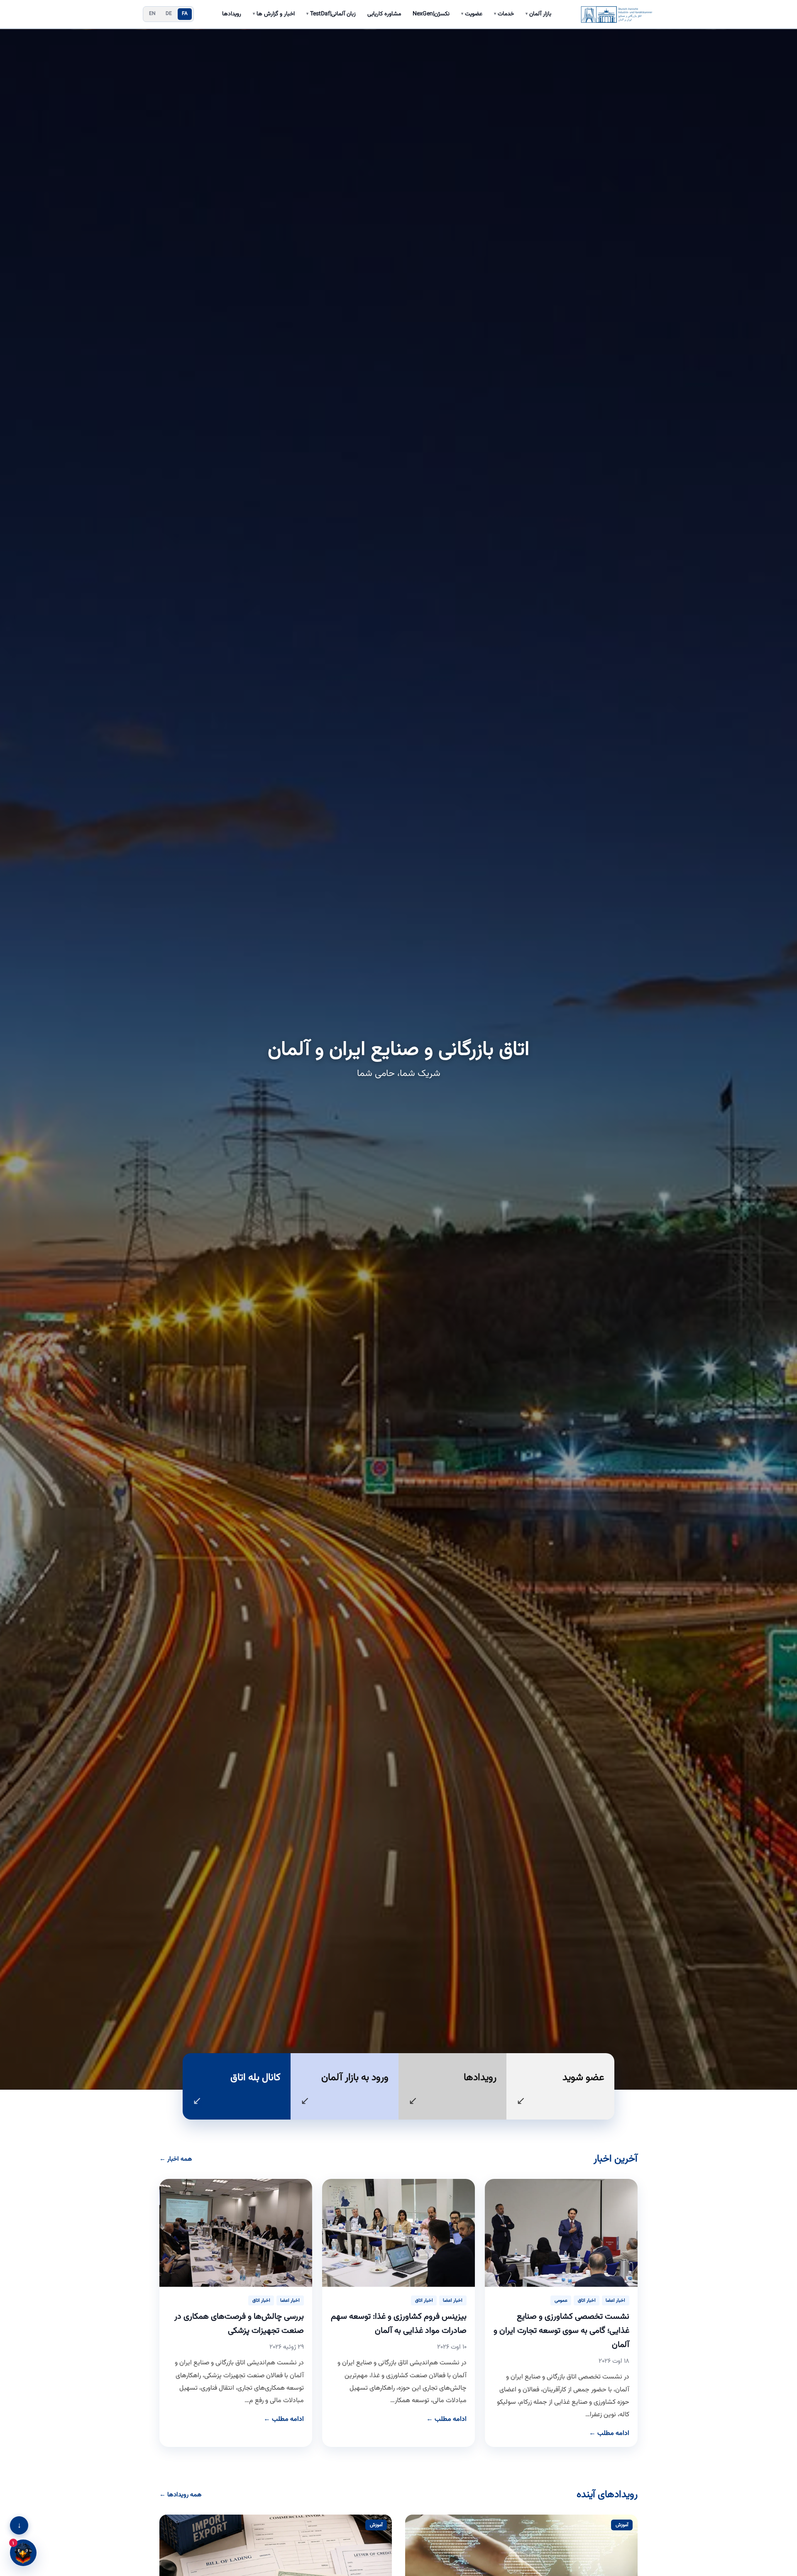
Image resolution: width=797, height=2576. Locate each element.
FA (185, 14)
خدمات (504, 14)
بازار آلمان (538, 14)
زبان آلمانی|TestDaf (331, 14)
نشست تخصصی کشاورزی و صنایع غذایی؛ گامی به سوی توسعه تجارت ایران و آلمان (561, 2331)
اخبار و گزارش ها (274, 14)
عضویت (472, 14)
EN (153, 14)
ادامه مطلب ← (609, 2433)
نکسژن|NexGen (431, 14)
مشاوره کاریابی (384, 14)
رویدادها (232, 14)
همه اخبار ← (176, 2159)
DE (169, 14)
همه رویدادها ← (181, 2495)
